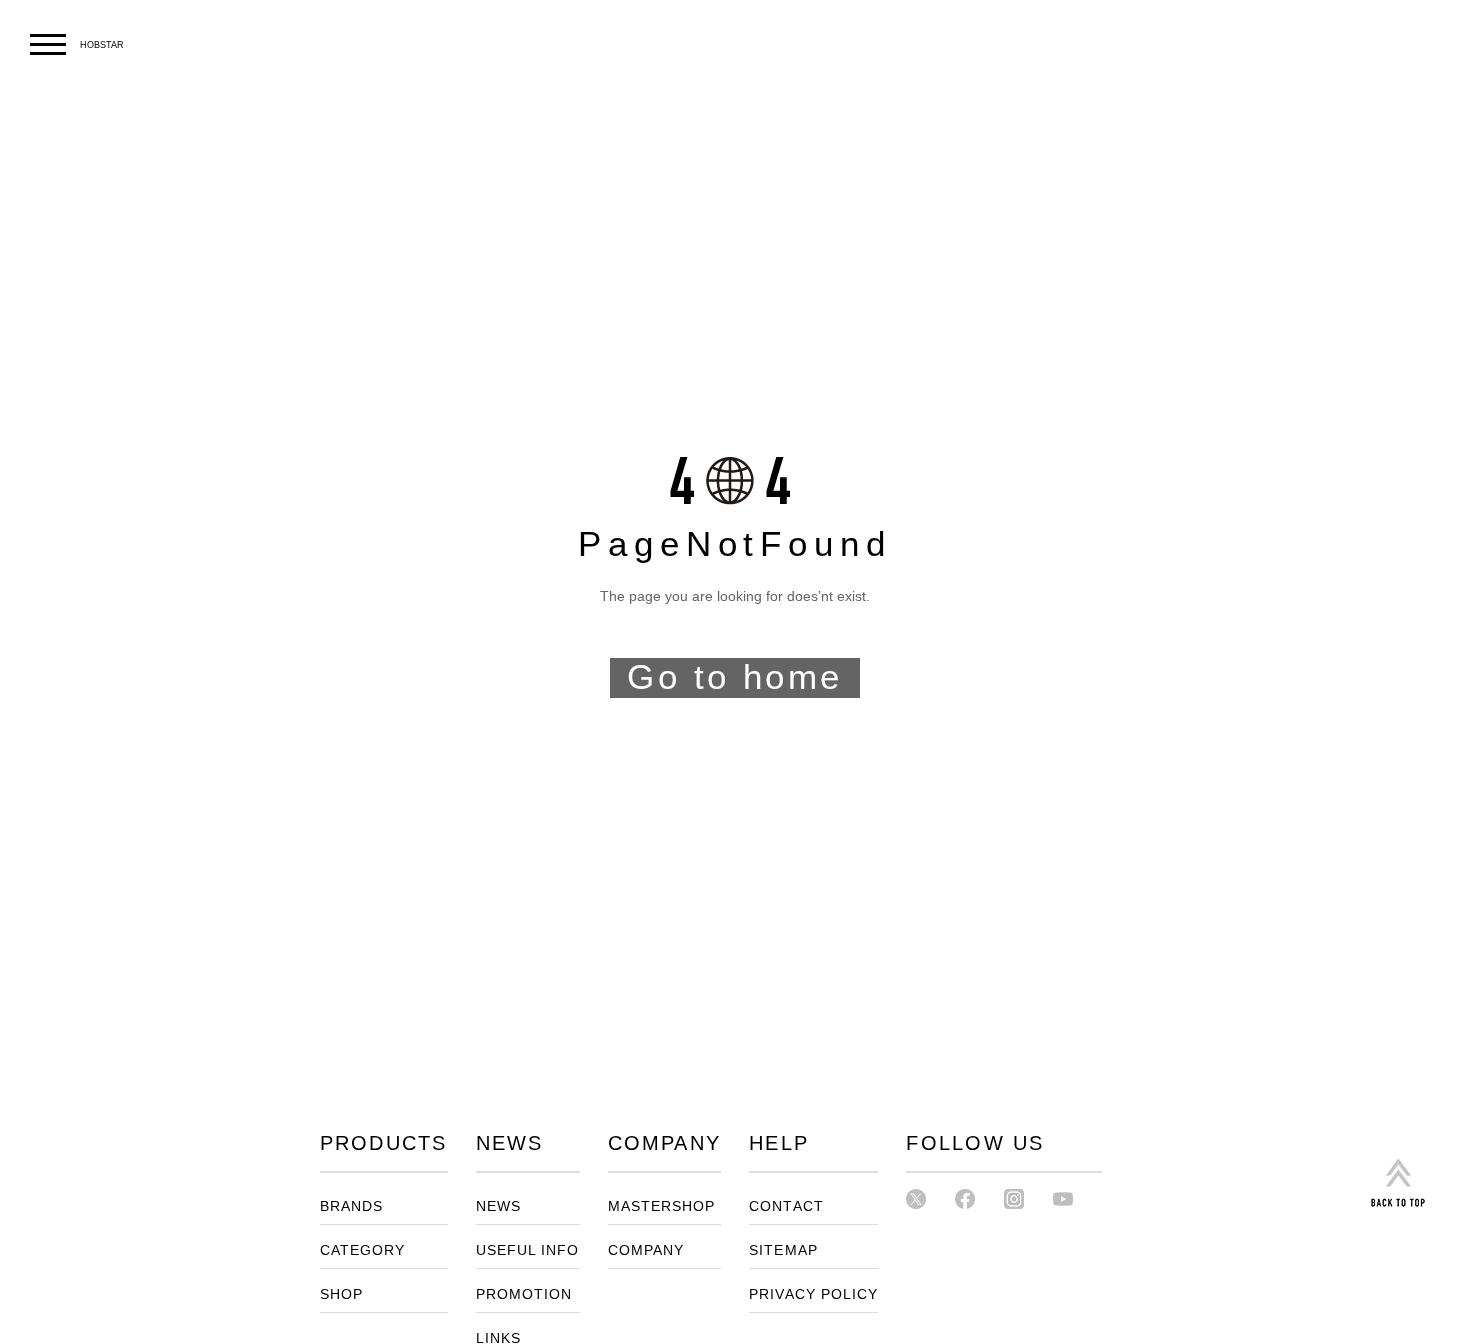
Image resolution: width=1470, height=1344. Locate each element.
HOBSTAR (102, 45)
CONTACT (786, 1206)
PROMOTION (524, 1294)
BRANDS (352, 1206)
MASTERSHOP (662, 1206)
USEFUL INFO (528, 1250)
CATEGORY (363, 1250)
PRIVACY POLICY (813, 1294)
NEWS (498, 1206)
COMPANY (646, 1250)
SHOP (341, 1294)
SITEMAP (783, 1250)
